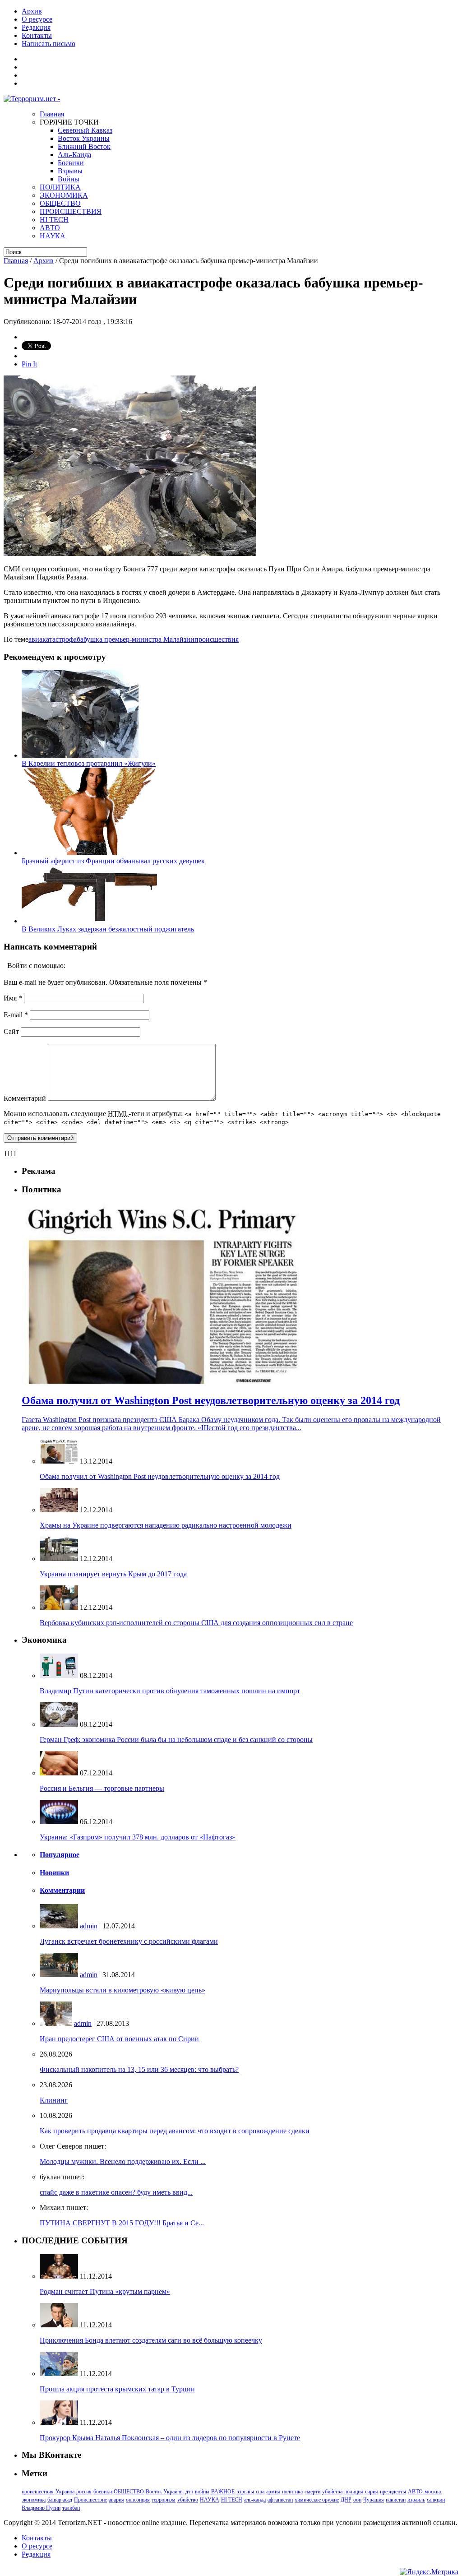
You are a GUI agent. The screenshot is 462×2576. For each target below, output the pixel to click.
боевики (103, 2492)
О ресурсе (37, 19)
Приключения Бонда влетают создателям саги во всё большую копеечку (151, 2340)
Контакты (37, 35)
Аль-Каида (74, 155)
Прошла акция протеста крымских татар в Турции (117, 2389)
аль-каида (255, 2500)
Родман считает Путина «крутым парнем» (105, 2291)
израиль (416, 2500)
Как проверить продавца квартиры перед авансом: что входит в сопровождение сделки (175, 2131)
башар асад (60, 2500)
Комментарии (62, 1890)
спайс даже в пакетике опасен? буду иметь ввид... (116, 2192)
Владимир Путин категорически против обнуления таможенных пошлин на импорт (170, 1691)
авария (116, 2500)
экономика (34, 2500)
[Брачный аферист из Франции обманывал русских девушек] (89, 853)
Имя (13, 998)
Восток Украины (84, 138)
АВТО (50, 228)
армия (273, 2492)
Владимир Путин (41, 2508)
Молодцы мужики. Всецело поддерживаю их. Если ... (123, 2161)
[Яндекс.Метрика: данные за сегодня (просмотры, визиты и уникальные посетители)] (429, 2572)
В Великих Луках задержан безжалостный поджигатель (108, 929)
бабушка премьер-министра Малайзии (136, 639)
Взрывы (70, 171)
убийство (188, 2500)
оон (357, 2500)
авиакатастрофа (53, 639)
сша (260, 2492)
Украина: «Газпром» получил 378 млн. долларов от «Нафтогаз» (138, 1837)
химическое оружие (317, 2500)
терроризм (164, 2500)
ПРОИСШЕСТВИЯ (71, 211)
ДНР (346, 2500)
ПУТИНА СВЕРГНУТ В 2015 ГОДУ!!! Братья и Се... (122, 2223)
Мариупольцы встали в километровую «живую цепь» (122, 1990)
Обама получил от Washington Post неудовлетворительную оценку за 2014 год (160, 1476)
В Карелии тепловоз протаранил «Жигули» (89, 763)
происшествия (217, 639)
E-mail (16, 1015)
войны (202, 2492)
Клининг (54, 2100)
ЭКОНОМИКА (64, 195)
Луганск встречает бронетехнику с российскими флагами (129, 1941)
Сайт (11, 1031)
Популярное (60, 1855)
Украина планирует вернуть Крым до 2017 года (113, 1574)
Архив (32, 11)
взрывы (245, 2492)
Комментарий (25, 1098)
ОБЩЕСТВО (60, 203)
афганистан (280, 2500)
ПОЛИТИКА (60, 187)
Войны (69, 179)
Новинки (54, 1873)
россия (84, 2492)
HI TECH (54, 220)
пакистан (396, 2500)
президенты (393, 2492)
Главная (52, 114)
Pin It (29, 364)
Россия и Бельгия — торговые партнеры (102, 1788)
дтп (189, 2492)
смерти (312, 2492)
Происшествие (90, 2500)
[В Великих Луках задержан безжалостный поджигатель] (89, 921)
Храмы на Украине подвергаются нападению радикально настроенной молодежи (166, 1525)
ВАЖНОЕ (223, 2492)
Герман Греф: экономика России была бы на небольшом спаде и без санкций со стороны (176, 1740)
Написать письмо (49, 44)
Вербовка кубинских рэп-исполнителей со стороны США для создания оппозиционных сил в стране (196, 1623)
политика (292, 2492)
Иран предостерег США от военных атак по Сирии (119, 2039)
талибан (71, 2508)
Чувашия (374, 2500)
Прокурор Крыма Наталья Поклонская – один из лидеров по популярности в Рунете (170, 2438)
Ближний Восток (84, 146)
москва (433, 2492)
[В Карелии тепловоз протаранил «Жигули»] (80, 755)
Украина (65, 2492)
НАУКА (53, 236)
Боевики (71, 163)
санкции (436, 2500)
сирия (372, 2492)
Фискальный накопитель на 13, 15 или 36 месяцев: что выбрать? (139, 2069)
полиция (354, 2492)
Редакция (36, 27)
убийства (332, 2492)
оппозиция (138, 2500)
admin (89, 1926)
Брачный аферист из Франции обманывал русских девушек (113, 861)
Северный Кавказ (85, 130)
